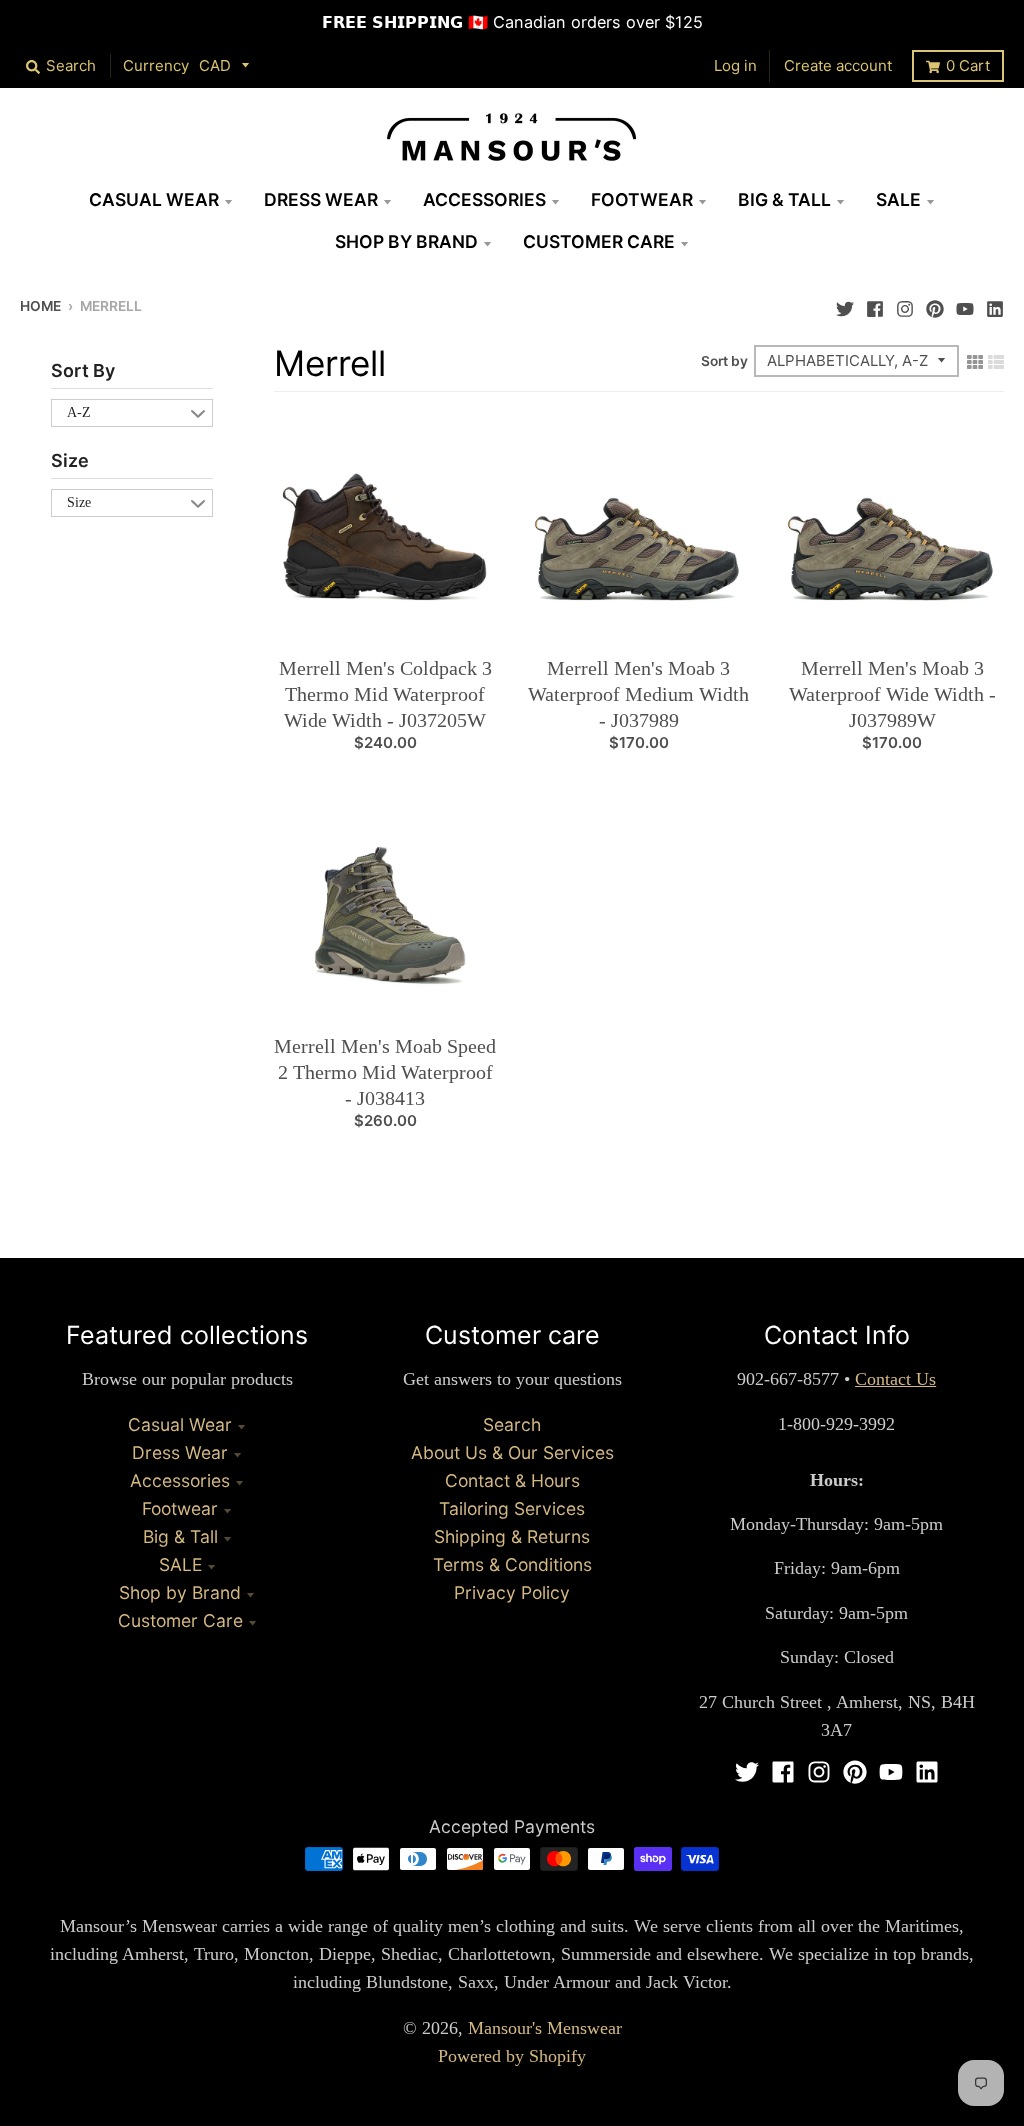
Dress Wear (180, 1452)
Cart (968, 65)
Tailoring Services (512, 1508)
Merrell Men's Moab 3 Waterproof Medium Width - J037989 (638, 694)
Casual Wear (180, 1424)
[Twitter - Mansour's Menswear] (845, 304)
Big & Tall (180, 1536)
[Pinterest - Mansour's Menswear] (935, 304)
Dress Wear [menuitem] (321, 199)
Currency (156, 65)
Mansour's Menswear (545, 2028)
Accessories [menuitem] (484, 199)
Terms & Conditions (512, 1564)
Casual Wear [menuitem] (154, 199)
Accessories (180, 1480)
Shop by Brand (180, 1592)
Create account (838, 65)
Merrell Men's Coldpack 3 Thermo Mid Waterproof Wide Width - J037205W (385, 694)
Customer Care (180, 1620)
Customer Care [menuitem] (599, 241)
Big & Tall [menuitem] (784, 199)
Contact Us (895, 1379)
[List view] (996, 360)
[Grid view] (975, 360)
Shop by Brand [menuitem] (406, 241)
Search (512, 1424)
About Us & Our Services (512, 1452)
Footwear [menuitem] (642, 199)
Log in (735, 65)
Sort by (724, 361)
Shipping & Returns (512, 1536)
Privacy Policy (512, 1592)
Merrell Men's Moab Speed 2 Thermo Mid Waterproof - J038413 (385, 1072)
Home (40, 306)
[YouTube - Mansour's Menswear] (965, 304)
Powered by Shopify (512, 2056)
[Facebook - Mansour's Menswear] (875, 304)
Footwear (180, 1508)
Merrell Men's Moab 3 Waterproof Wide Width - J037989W (892, 694)
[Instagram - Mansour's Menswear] (905, 304)
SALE (180, 1564)
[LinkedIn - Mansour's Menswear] (995, 304)
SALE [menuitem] (898, 199)
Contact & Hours (512, 1480)
